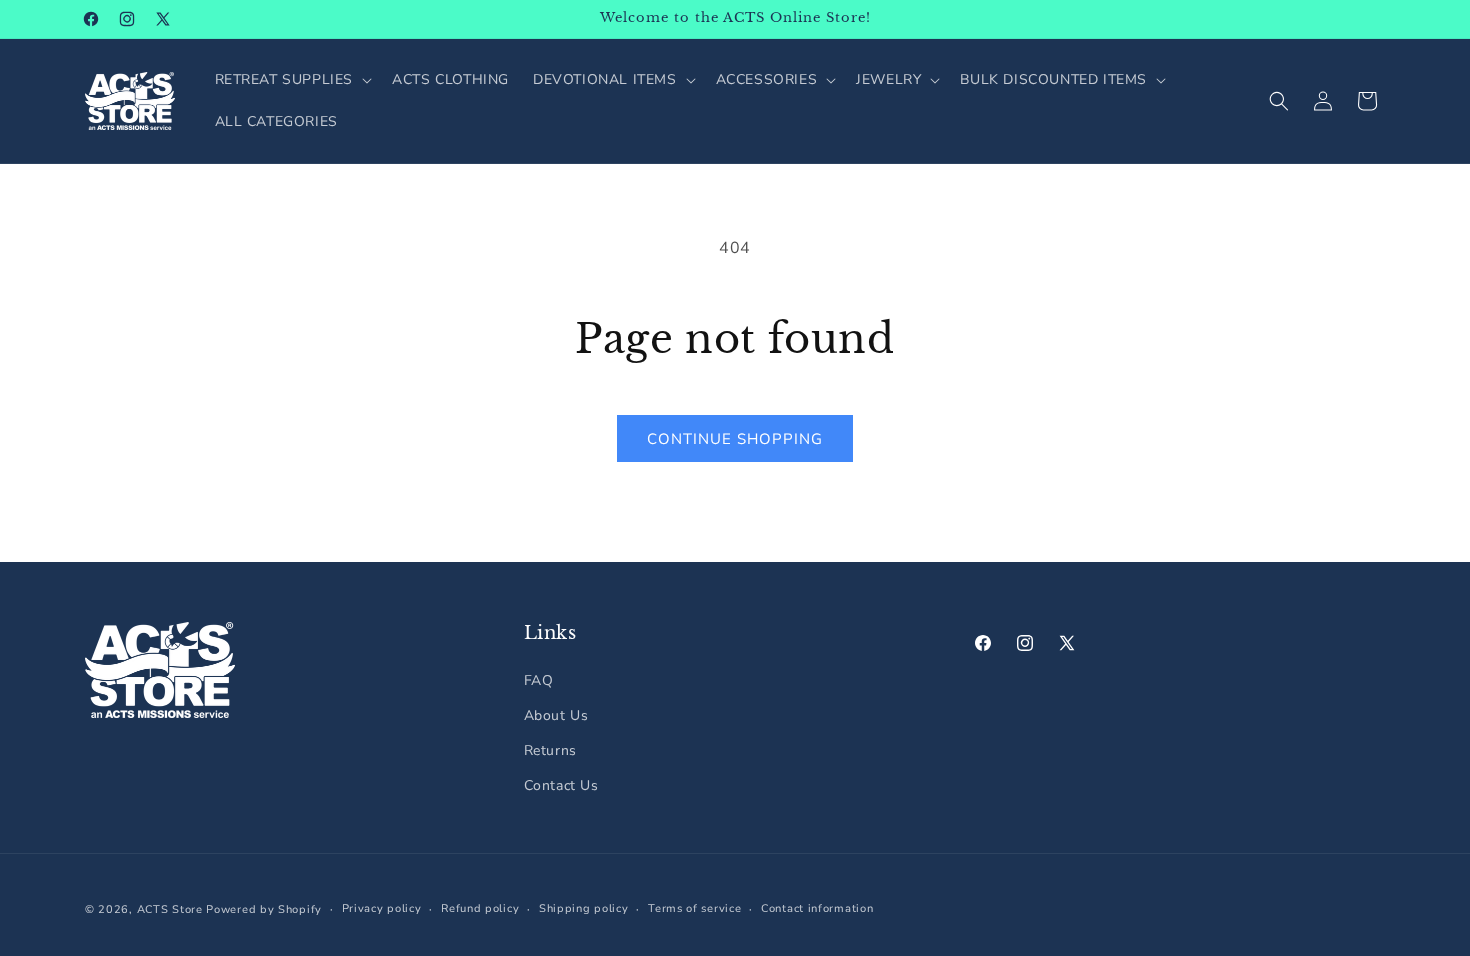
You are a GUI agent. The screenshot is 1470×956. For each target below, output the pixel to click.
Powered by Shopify (264, 909)
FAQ (539, 680)
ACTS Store (170, 909)
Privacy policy (382, 908)
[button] (292, 80)
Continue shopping (735, 439)
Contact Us (561, 785)
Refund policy (480, 908)
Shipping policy (584, 908)
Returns (550, 750)
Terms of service (694, 908)
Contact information (817, 908)
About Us (556, 715)
